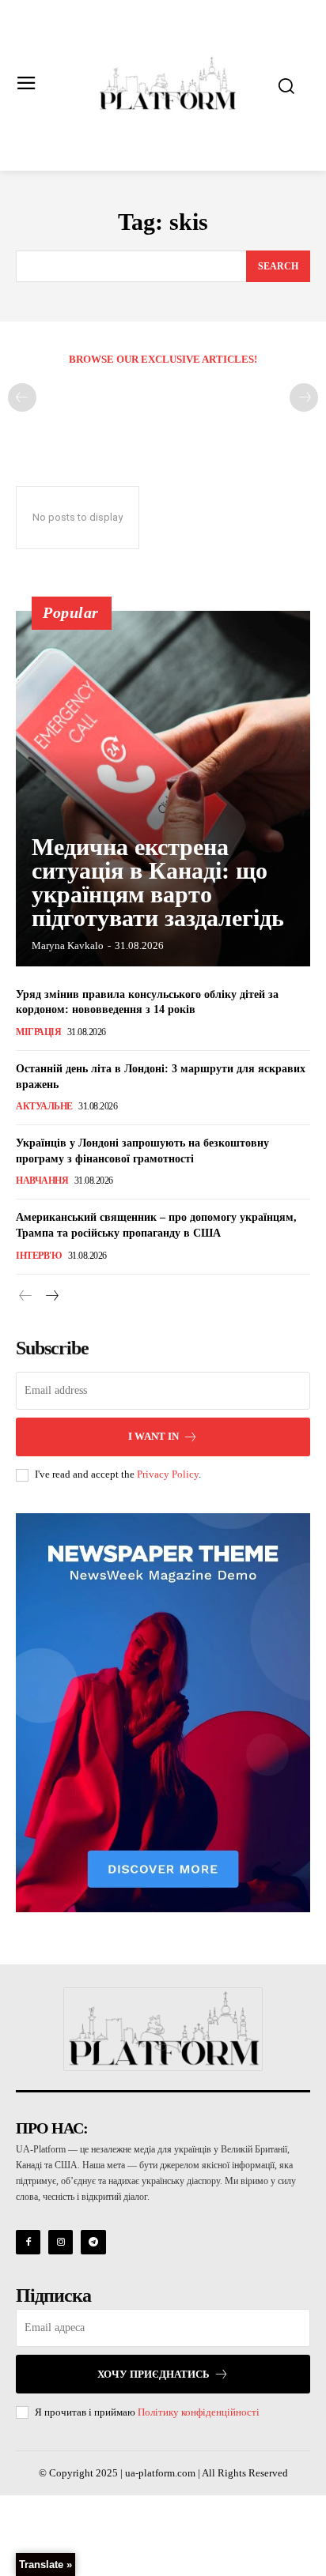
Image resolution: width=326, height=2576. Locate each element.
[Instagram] (61, 2242)
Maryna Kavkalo (68, 945)
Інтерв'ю (39, 1256)
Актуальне (44, 1106)
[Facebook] (28, 2242)
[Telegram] (93, 2242)
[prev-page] (22, 397)
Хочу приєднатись (154, 2374)
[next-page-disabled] (304, 397)
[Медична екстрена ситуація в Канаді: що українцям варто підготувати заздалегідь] (163, 789)
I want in (154, 1436)
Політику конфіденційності (199, 2412)
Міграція (38, 1032)
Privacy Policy (168, 1474)
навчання (42, 1181)
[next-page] (51, 1297)
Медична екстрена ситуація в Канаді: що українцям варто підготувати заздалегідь (158, 882)
